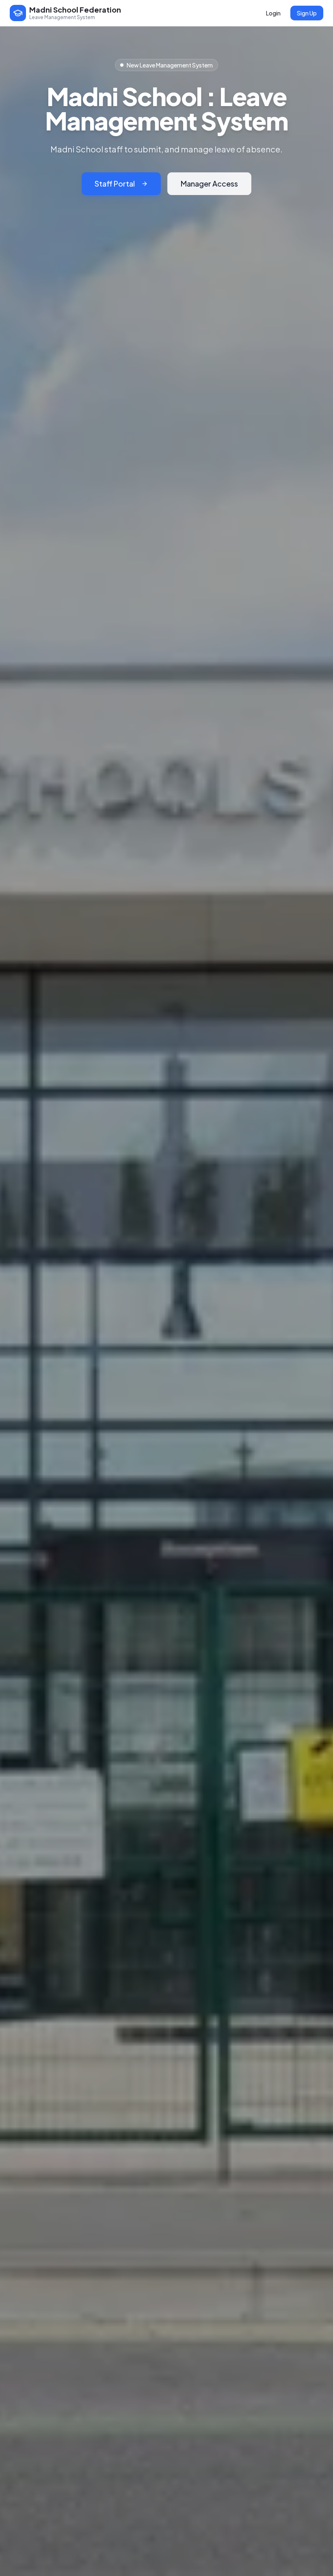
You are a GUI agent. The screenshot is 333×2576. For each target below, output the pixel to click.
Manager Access (209, 184)
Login (273, 13)
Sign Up (307, 13)
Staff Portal (115, 184)
